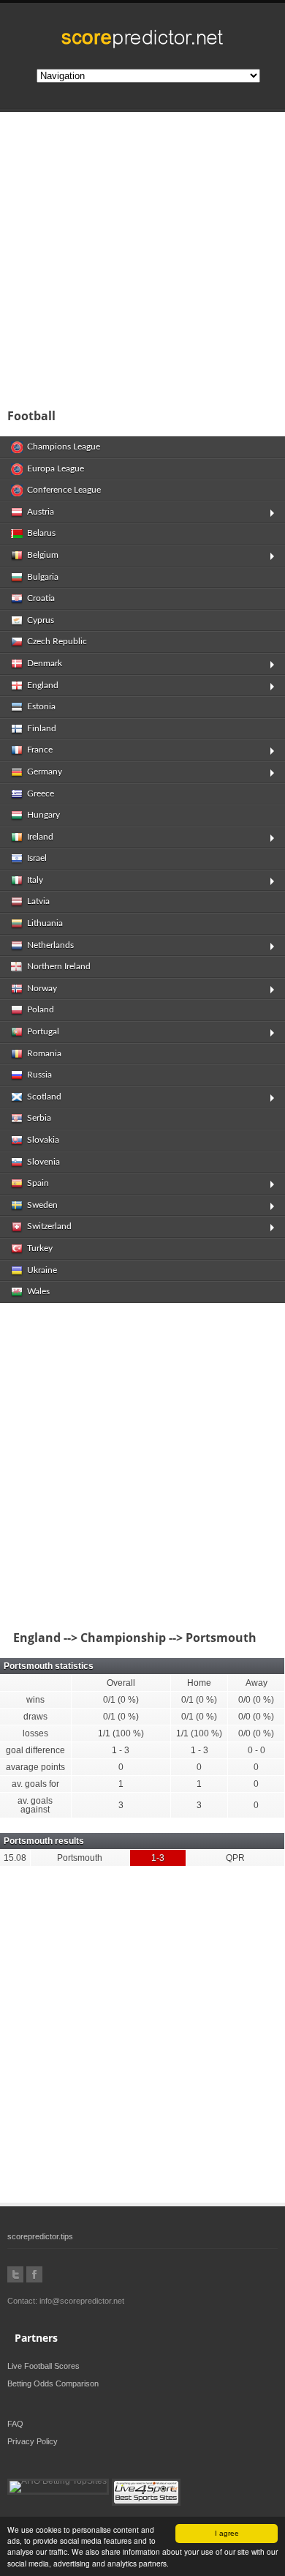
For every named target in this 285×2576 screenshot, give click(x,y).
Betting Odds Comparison (53, 2383)
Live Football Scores (43, 2366)
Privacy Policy (33, 2441)
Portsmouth (80, 1858)
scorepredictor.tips (40, 2236)
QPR (235, 1858)
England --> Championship (87, 1638)
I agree (227, 2533)
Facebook (34, 2274)
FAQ (15, 2424)
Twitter (15, 2274)
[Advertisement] (142, 255)
